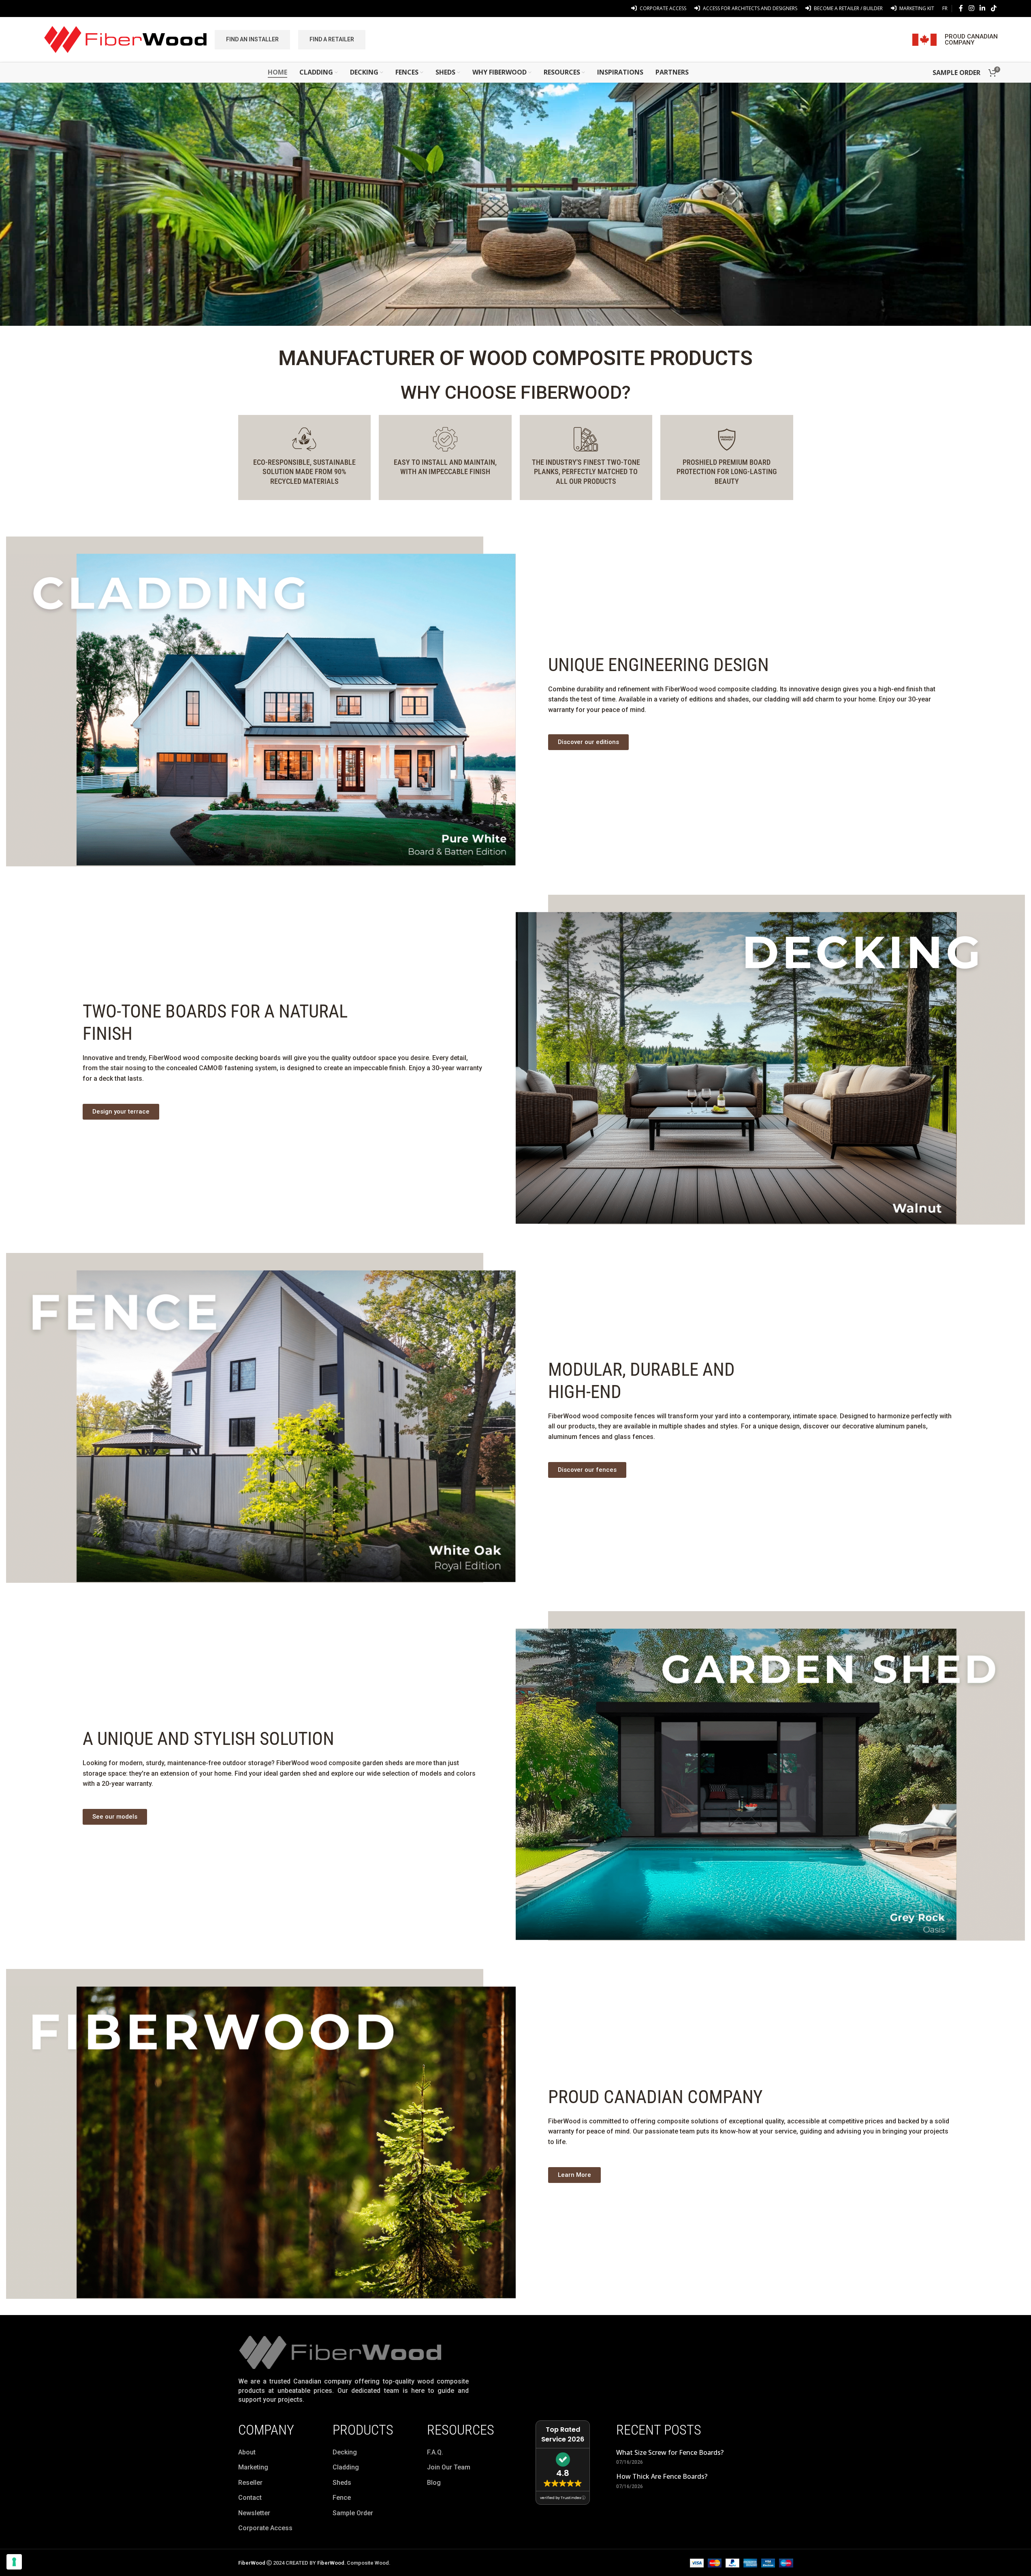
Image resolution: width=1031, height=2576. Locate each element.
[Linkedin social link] (983, 8)
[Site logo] (125, 39)
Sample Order (353, 2513)
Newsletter (254, 2513)
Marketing (253, 2467)
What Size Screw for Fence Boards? (670, 2452)
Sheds (342, 2483)
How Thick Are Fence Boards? (662, 2476)
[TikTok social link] (994, 8)
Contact (250, 2498)
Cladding (346, 2467)
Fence (342, 2498)
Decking (345, 2452)
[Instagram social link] (971, 8)
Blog (434, 2483)
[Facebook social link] (961, 8)
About (247, 2452)
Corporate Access (265, 2528)
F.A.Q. (435, 2452)
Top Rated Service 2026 (563, 2434)
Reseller (250, 2483)
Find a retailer (332, 39)
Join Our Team (449, 2467)
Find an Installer (252, 39)
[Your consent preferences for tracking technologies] (14, 2562)
